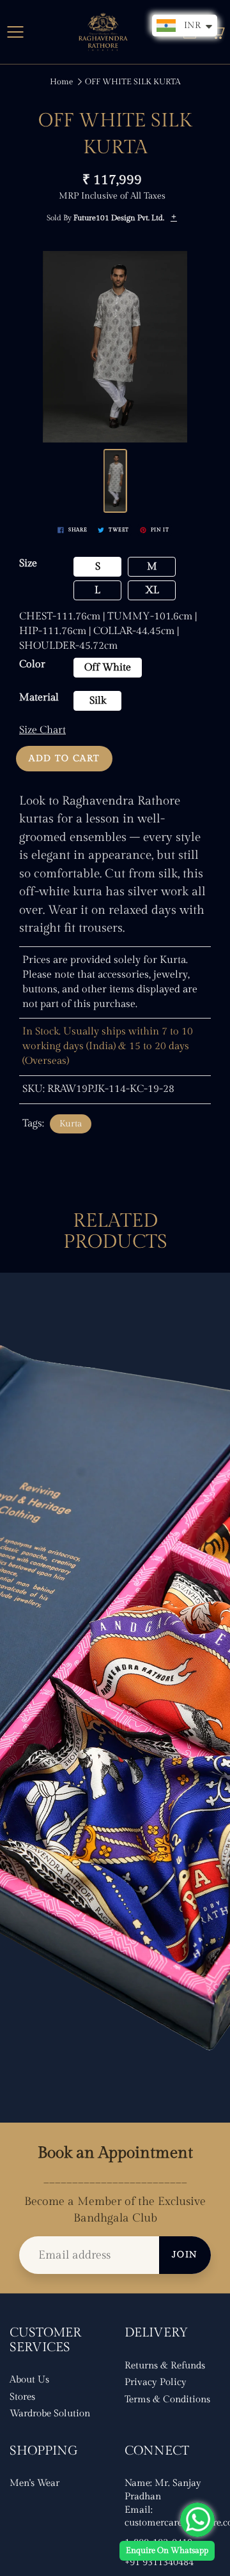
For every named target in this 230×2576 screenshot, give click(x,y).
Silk (98, 701)
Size (28, 564)
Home (61, 82)
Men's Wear (34, 2483)
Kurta (71, 1124)
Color (32, 664)
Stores (22, 2397)
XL (152, 590)
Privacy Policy (156, 2382)
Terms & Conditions (167, 2399)
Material (39, 698)
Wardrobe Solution (50, 2413)
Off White (108, 668)
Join (185, 2255)
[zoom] (115, 347)
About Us (29, 2380)
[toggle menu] (15, 32)
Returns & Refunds (165, 2366)
